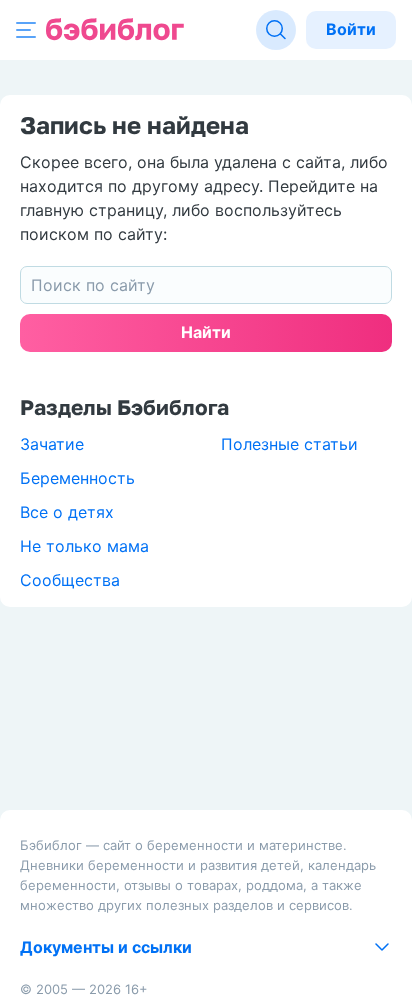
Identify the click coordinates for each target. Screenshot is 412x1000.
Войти (351, 29)
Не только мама (84, 546)
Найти (206, 332)
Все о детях (67, 512)
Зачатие (52, 444)
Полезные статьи (289, 444)
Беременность (77, 478)
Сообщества (70, 580)
